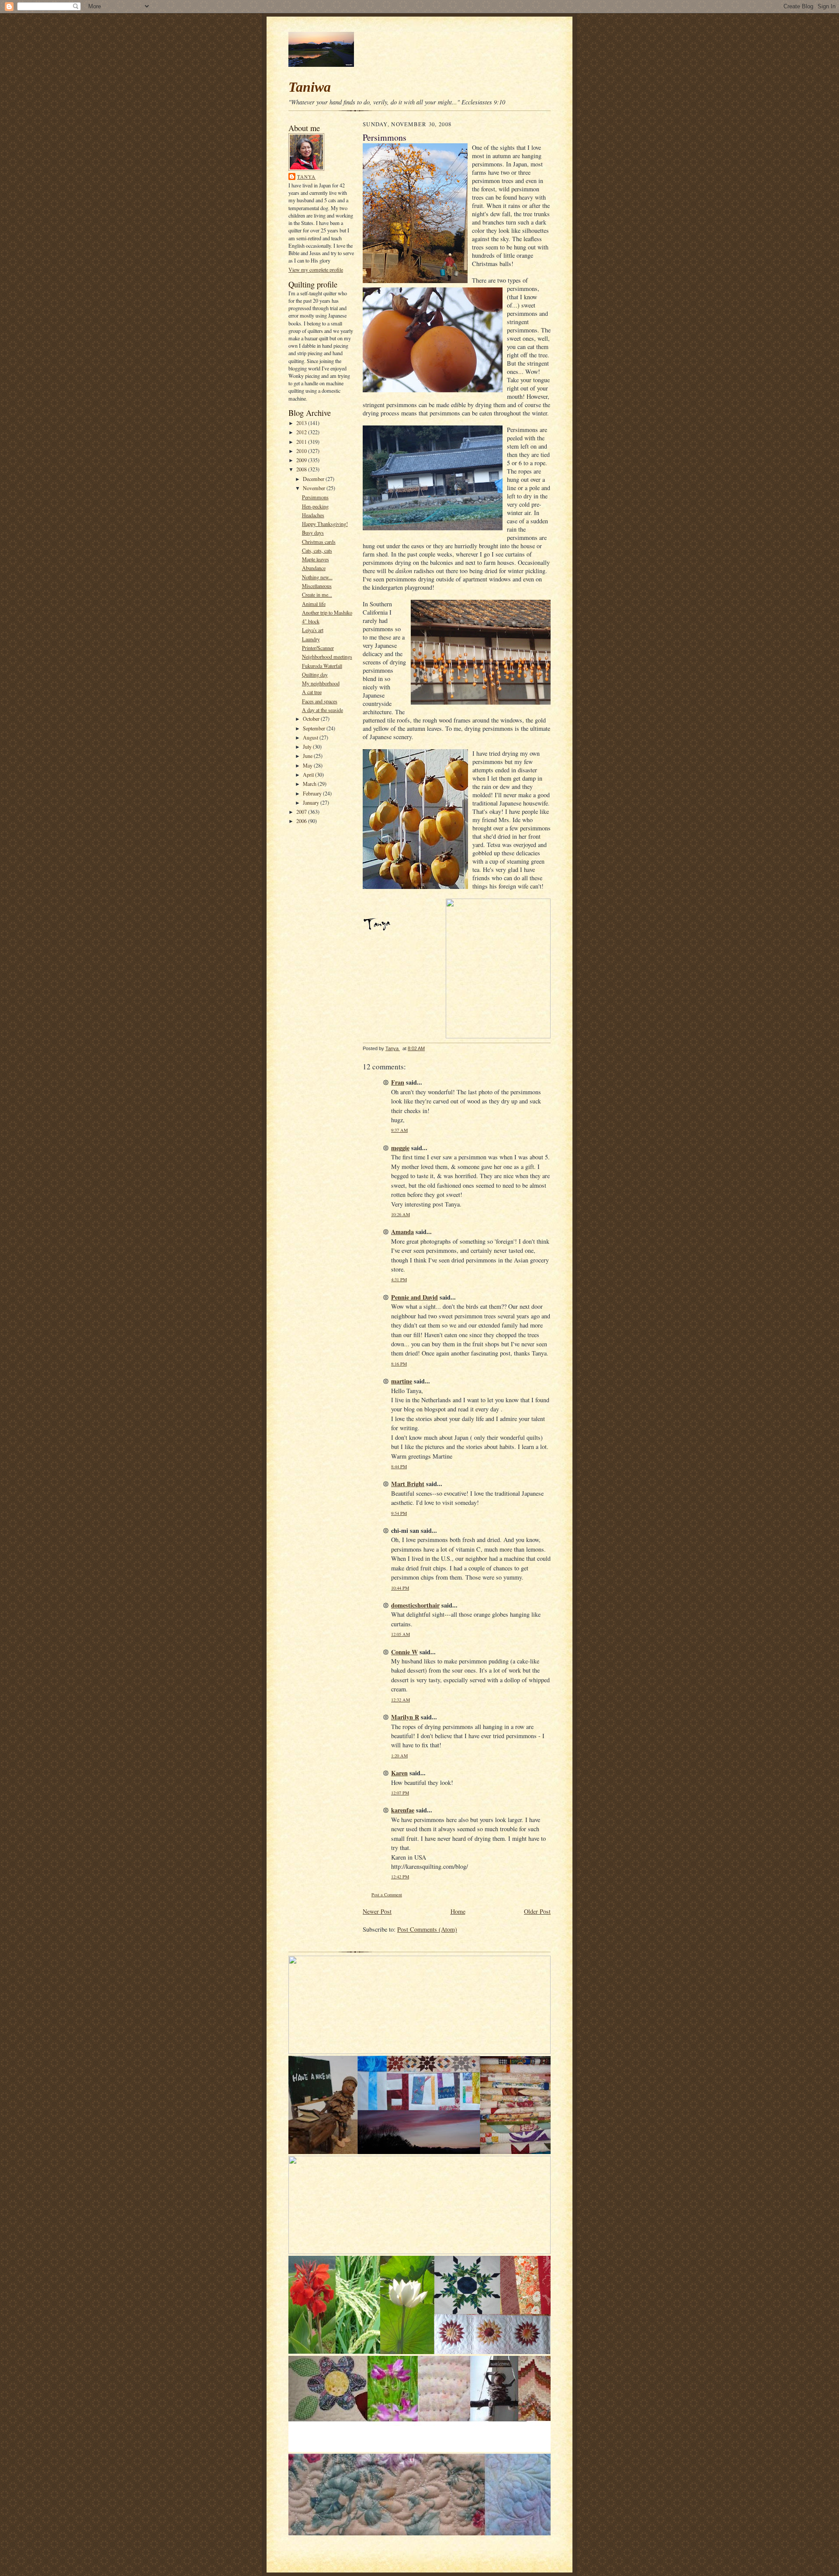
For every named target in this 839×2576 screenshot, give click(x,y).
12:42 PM (400, 1877)
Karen (399, 1773)
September (315, 728)
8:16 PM (399, 1364)
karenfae (403, 1810)
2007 (302, 812)
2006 (302, 821)
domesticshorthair (415, 1605)
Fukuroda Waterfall (322, 666)
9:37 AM (399, 1130)
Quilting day (315, 674)
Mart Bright (408, 1484)
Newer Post (377, 1911)
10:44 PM (400, 1588)
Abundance (314, 568)
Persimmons (315, 497)
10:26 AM (400, 1214)
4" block (311, 621)
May (308, 765)
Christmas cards (319, 542)
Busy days (313, 532)
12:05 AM (400, 1634)
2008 (302, 469)
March (310, 784)
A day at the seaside (322, 710)
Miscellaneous (317, 586)
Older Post (537, 1911)
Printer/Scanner (318, 648)
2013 (302, 423)
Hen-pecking (315, 506)
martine (402, 1381)
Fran (398, 1082)
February (313, 793)
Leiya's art (313, 630)
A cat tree (312, 692)
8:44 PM (399, 1466)
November (315, 488)
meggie (400, 1148)
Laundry (311, 639)
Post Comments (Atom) (427, 1929)
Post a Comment (387, 1895)
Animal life (314, 604)
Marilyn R (405, 1717)
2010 (302, 451)
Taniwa (310, 87)
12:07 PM (400, 1793)
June (308, 756)
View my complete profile (316, 270)
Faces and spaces (320, 701)
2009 (302, 460)
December (314, 479)
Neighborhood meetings (327, 657)
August (311, 737)
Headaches (313, 515)
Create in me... (317, 595)
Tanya (307, 177)
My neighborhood (321, 683)
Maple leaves (315, 559)
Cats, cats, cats (317, 550)
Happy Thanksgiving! (325, 524)
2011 (302, 442)
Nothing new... (317, 577)
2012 (302, 432)
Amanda (402, 1232)
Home (458, 1911)
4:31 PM (399, 1279)
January (312, 802)
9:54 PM (399, 1513)
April (309, 775)
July (308, 747)
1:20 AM (399, 1756)
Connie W (404, 1652)
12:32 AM (400, 1700)
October (312, 719)
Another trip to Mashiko (327, 612)
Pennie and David (414, 1297)
